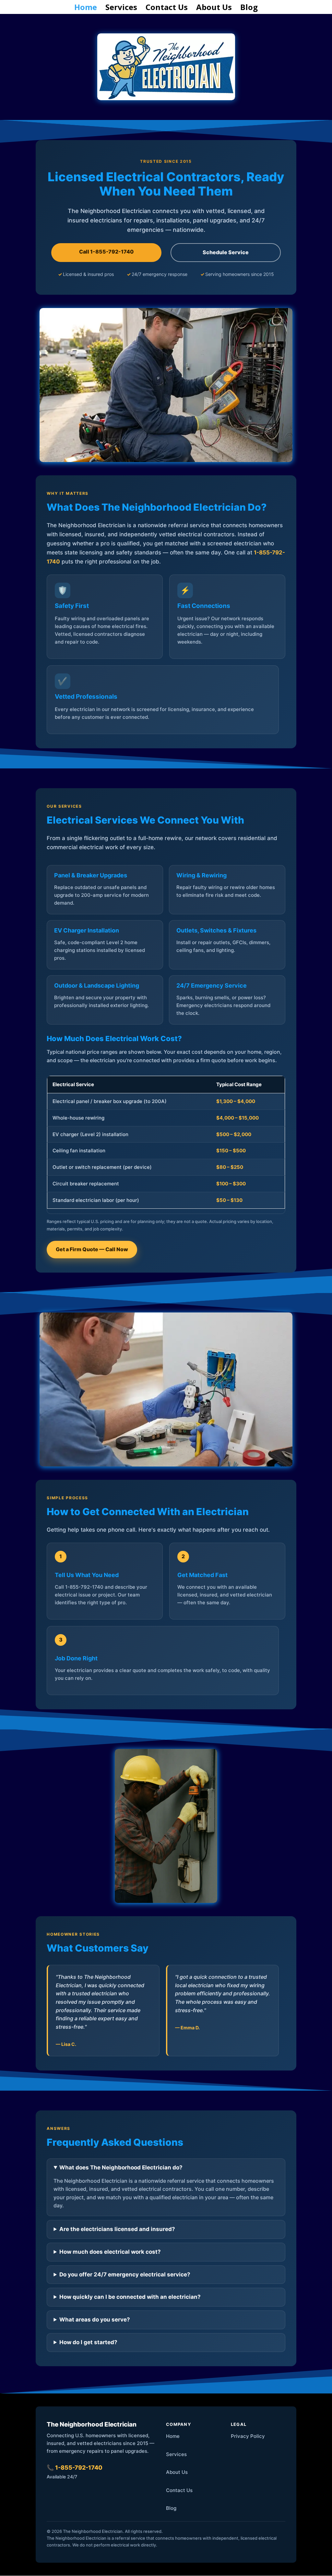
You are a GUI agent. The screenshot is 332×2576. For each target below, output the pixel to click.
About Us (214, 9)
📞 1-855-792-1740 (75, 2468)
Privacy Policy (248, 2436)
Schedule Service (226, 252)
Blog (249, 9)
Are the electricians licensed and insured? (117, 2229)
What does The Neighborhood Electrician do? (121, 2167)
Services (121, 9)
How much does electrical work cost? (110, 2252)
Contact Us (167, 9)
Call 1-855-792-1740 (106, 252)
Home (86, 9)
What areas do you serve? (95, 2320)
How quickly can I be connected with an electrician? (130, 2297)
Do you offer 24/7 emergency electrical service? (125, 2274)
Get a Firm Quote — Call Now (92, 1249)
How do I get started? (88, 2342)
